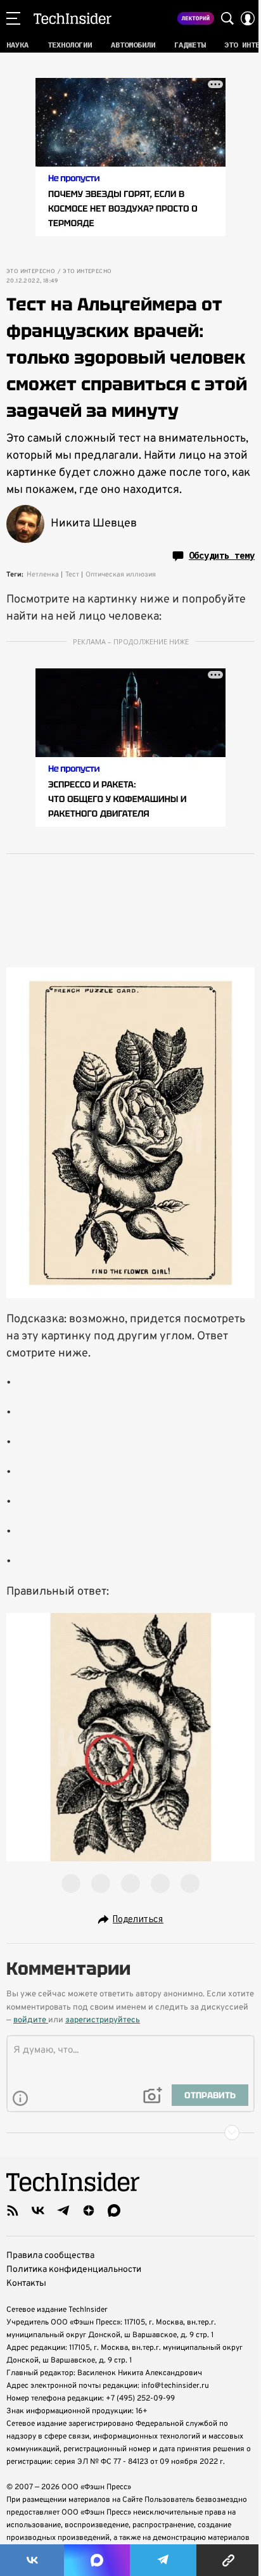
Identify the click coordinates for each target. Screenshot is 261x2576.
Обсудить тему (222, 556)
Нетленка (43, 575)
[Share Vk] (32, 2560)
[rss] (13, 2210)
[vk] (38, 2210)
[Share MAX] (97, 2560)
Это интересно (31, 272)
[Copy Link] (229, 2560)
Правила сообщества (50, 2256)
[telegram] (63, 2210)
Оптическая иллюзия (121, 575)
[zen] (89, 2210)
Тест (72, 575)
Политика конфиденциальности (74, 2270)
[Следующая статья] (130, 2133)
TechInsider (73, 18)
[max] (114, 2210)
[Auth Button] (248, 18)
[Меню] (13, 18)
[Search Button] (227, 18)
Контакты (26, 2284)
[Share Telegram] (163, 2560)
